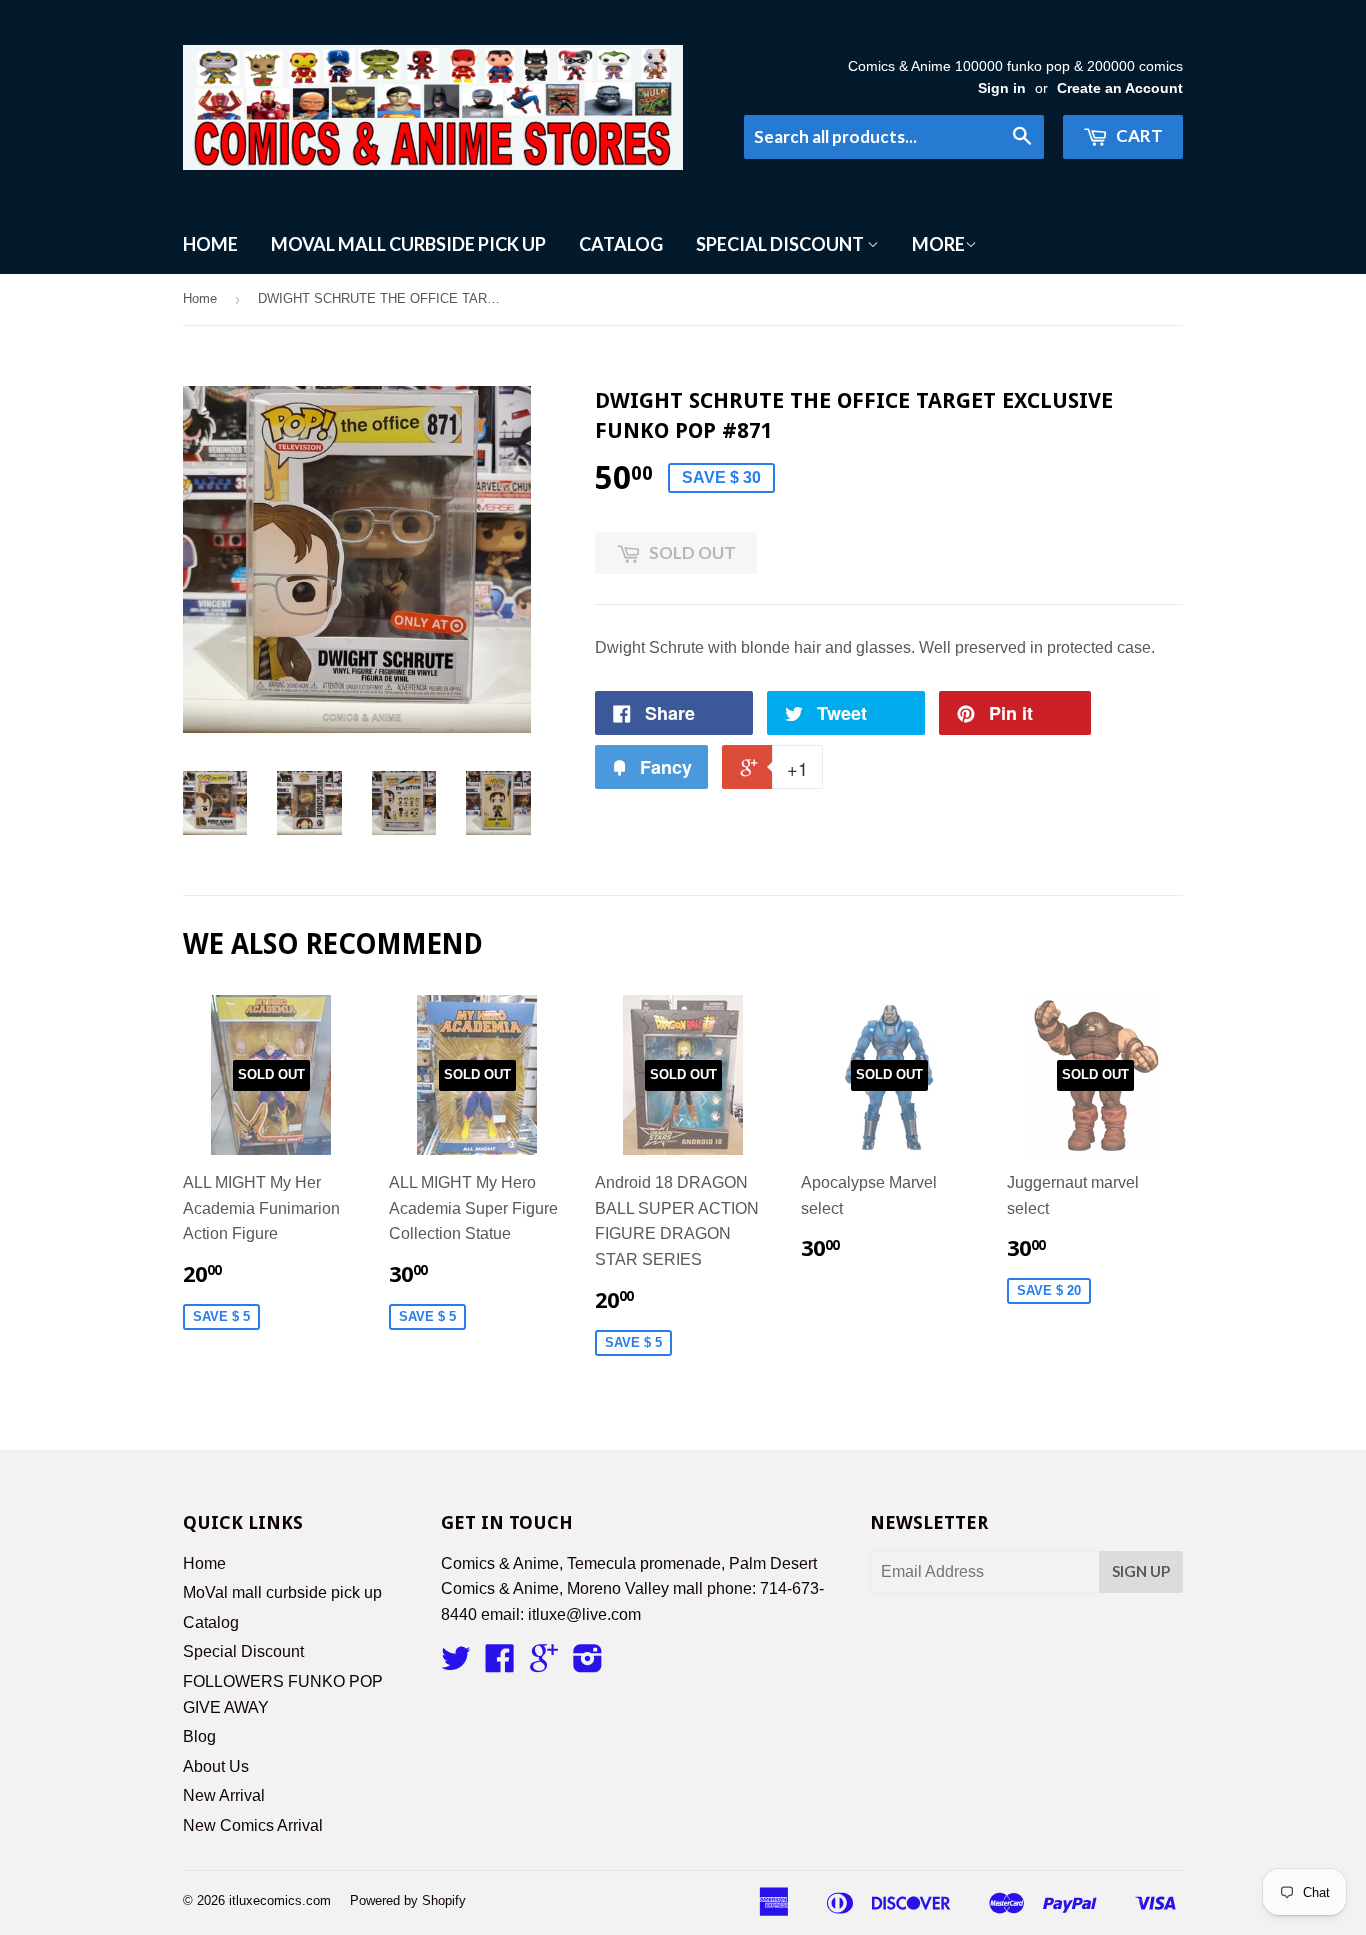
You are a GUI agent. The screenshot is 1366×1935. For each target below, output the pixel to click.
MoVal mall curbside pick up (408, 244)
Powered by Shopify (408, 1900)
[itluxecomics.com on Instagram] (588, 1664)
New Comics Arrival (253, 1825)
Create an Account (1120, 88)
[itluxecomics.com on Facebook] (500, 1664)
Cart (1138, 135)
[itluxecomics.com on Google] (544, 1664)
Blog (199, 1736)
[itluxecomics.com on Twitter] (456, 1664)
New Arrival (224, 1795)
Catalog (621, 244)
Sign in (1002, 88)
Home (210, 244)
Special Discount (781, 244)
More (938, 244)
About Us (216, 1766)
